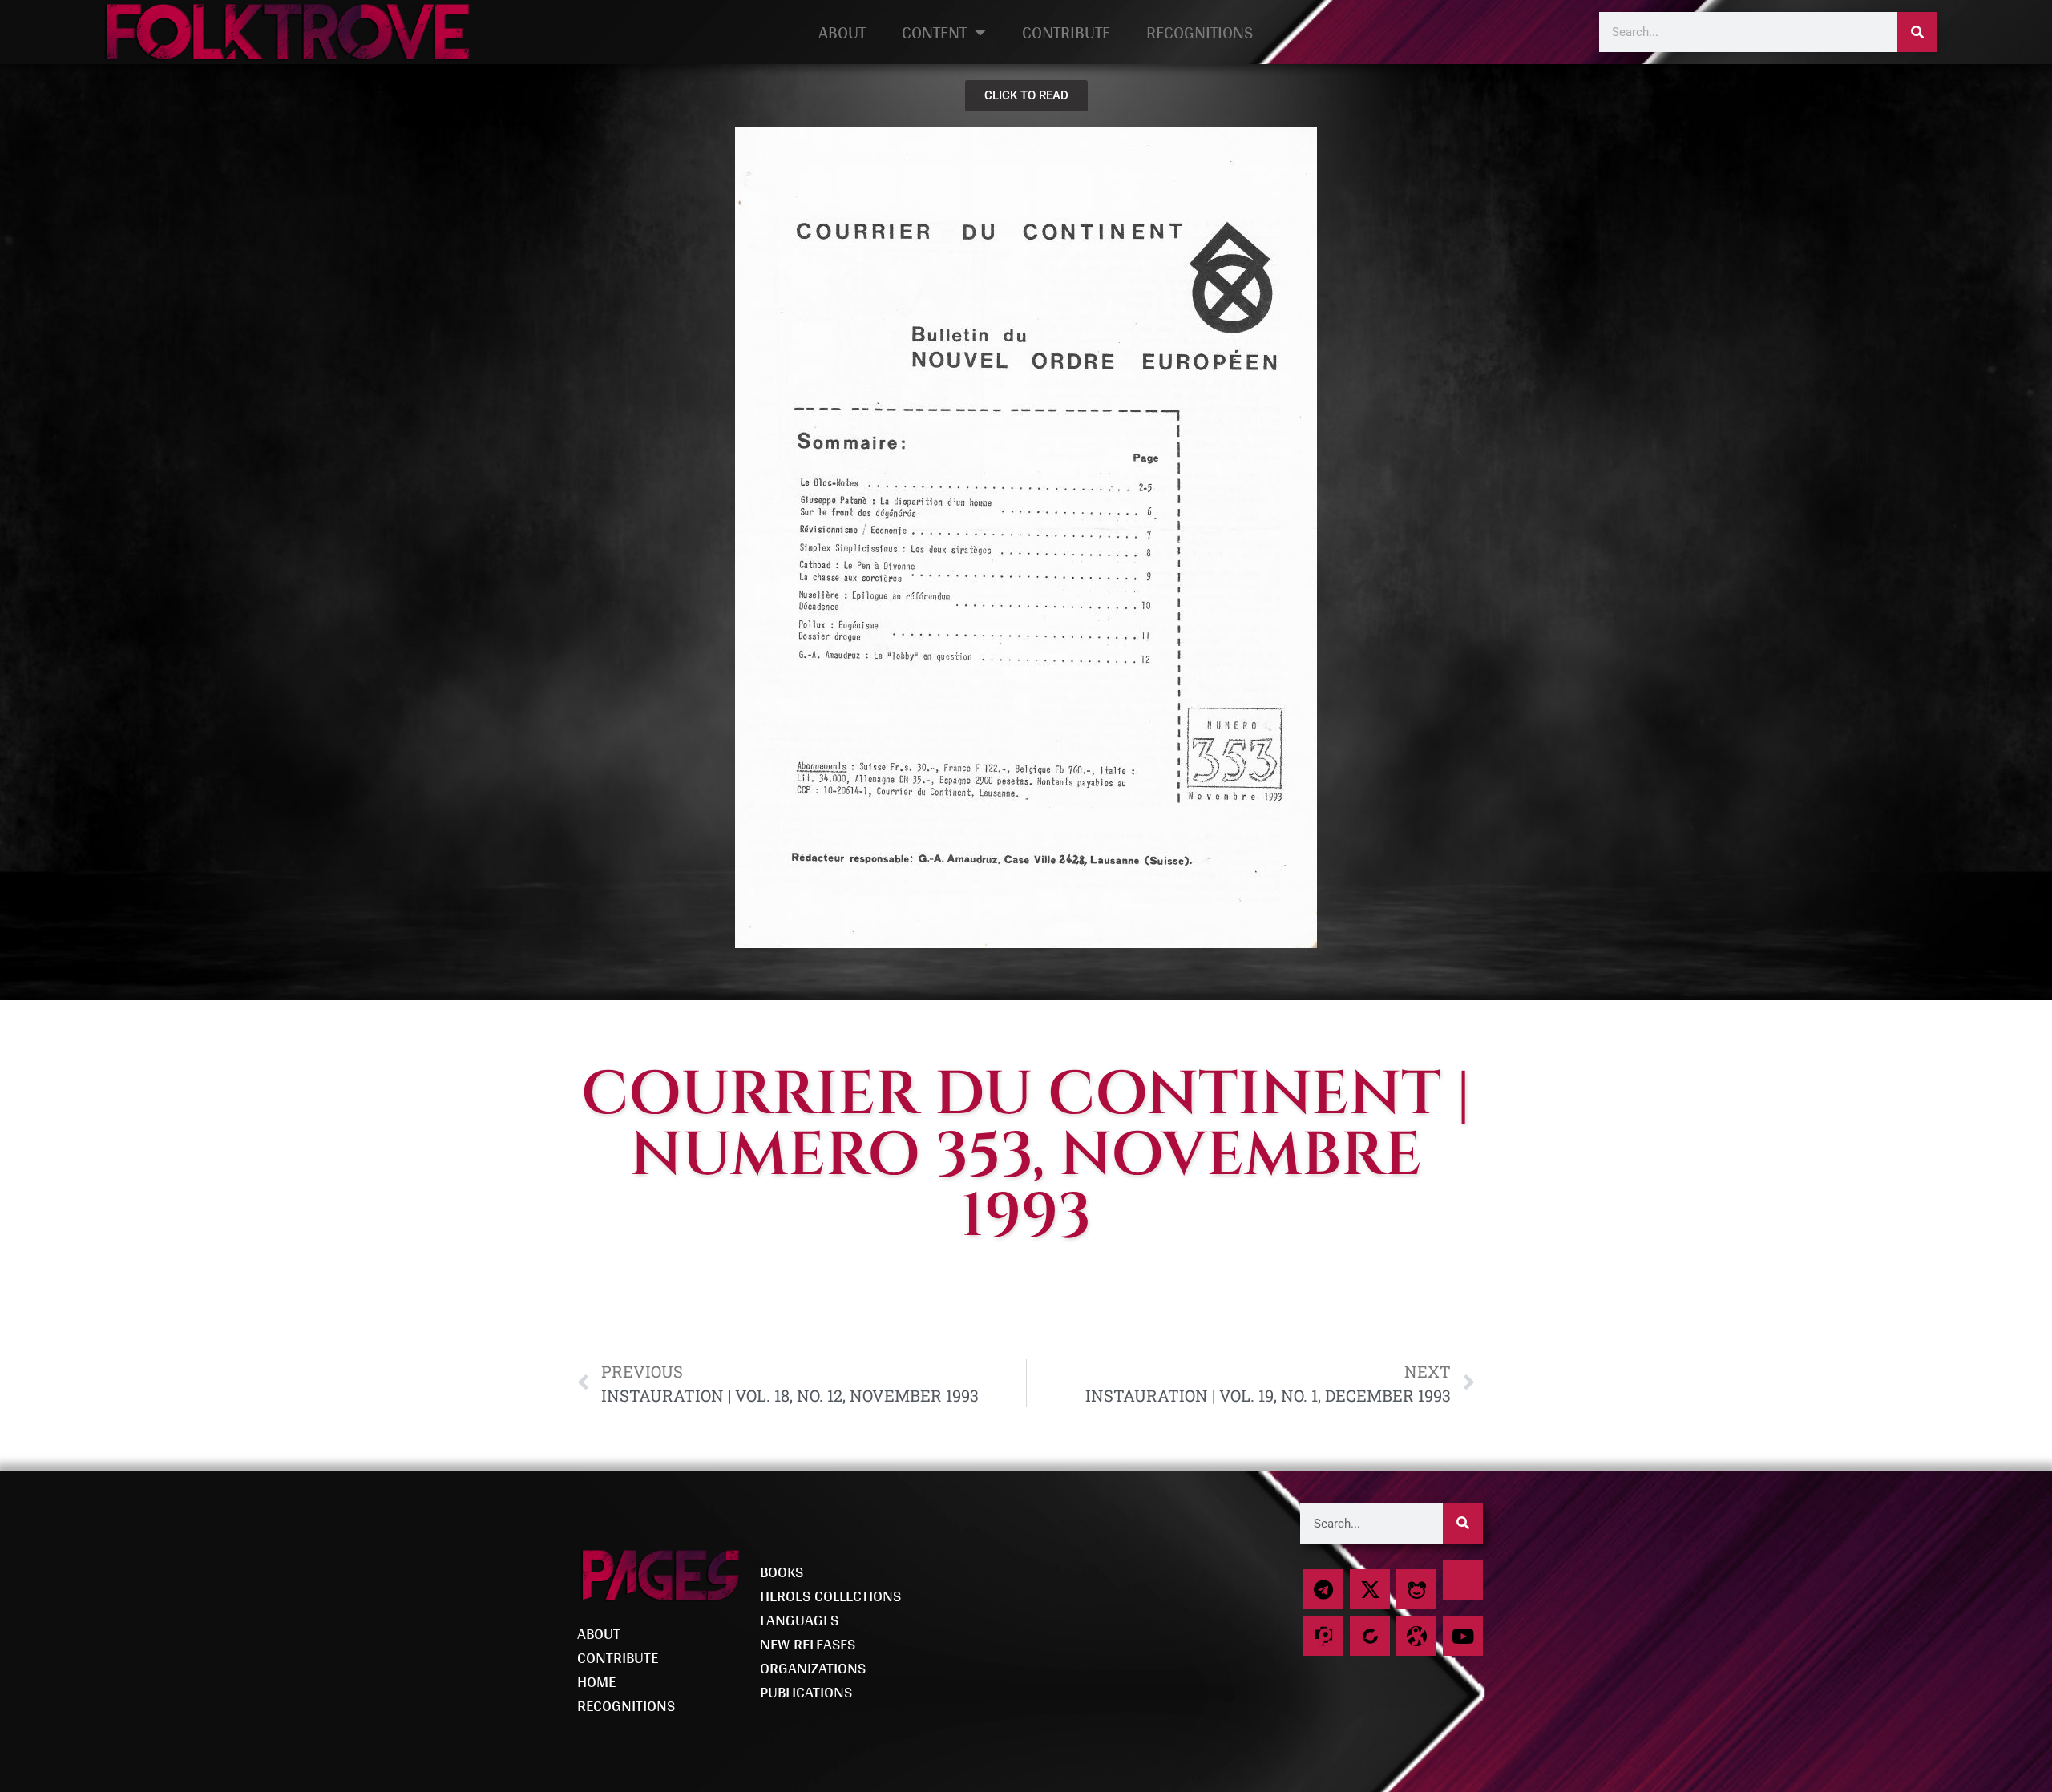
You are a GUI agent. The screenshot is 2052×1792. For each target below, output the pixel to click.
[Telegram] (1323, 1589)
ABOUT (842, 32)
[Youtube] (1463, 1636)
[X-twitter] (1370, 1589)
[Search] (1917, 32)
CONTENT (934, 32)
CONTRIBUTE (1066, 32)
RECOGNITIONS (1200, 32)
